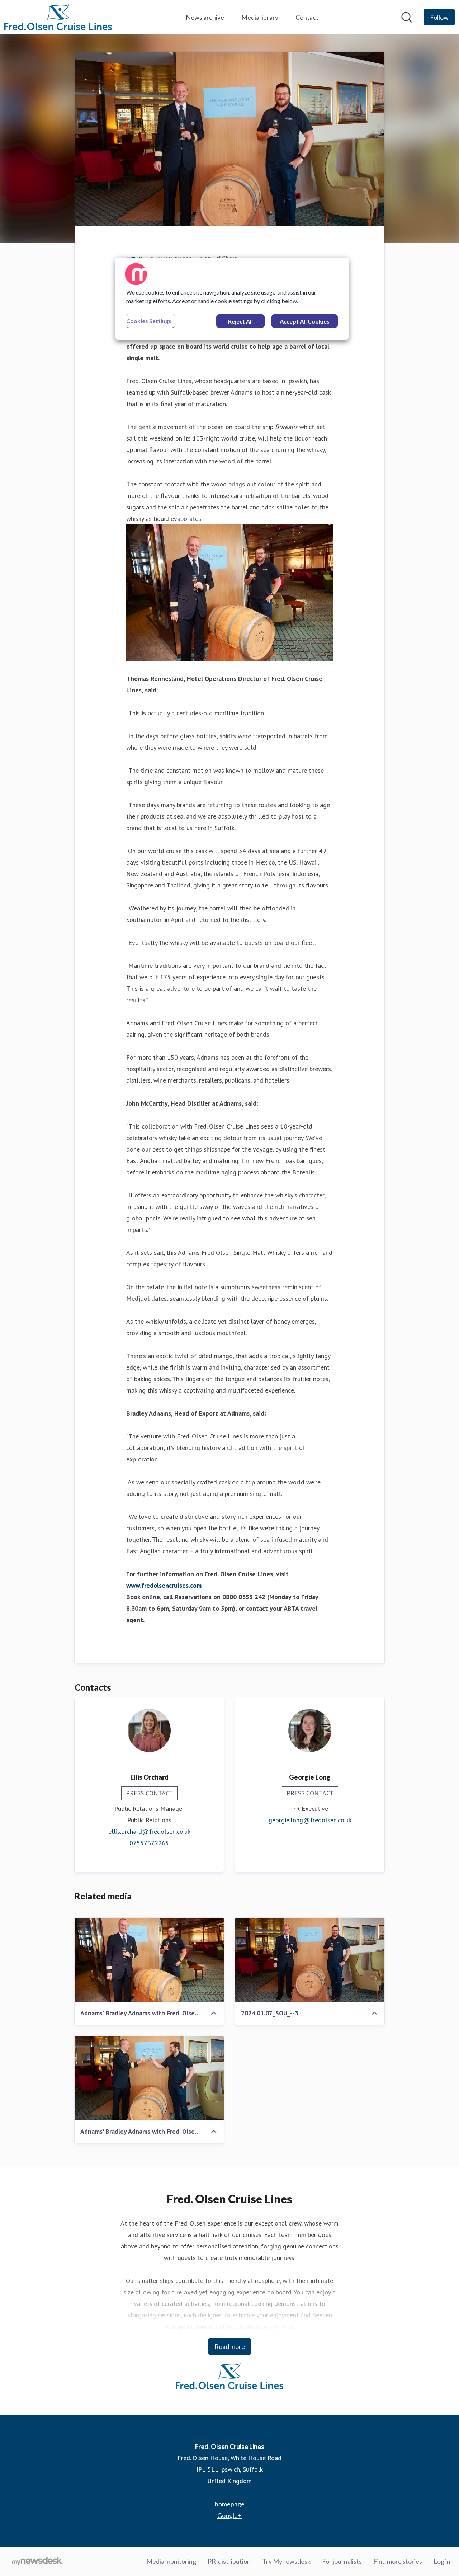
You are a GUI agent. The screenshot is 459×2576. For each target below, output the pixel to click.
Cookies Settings (149, 321)
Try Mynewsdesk (286, 2561)
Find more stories (398, 2561)
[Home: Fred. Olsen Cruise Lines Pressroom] (58, 17)
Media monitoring (171, 2561)
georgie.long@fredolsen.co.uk (310, 1820)
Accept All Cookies (305, 321)
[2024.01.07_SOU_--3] (310, 1960)
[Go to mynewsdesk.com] (37, 2562)
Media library (260, 17)
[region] (232, 299)
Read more (230, 2346)
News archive (205, 17)
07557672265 (149, 1843)
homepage (230, 2504)
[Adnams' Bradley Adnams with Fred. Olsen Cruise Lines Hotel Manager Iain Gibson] (149, 2078)
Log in (442, 2561)
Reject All (240, 321)
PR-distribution (229, 2561)
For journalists (342, 2561)
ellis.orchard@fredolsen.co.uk (149, 1831)
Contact (307, 17)
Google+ (229, 2515)
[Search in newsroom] (407, 17)
